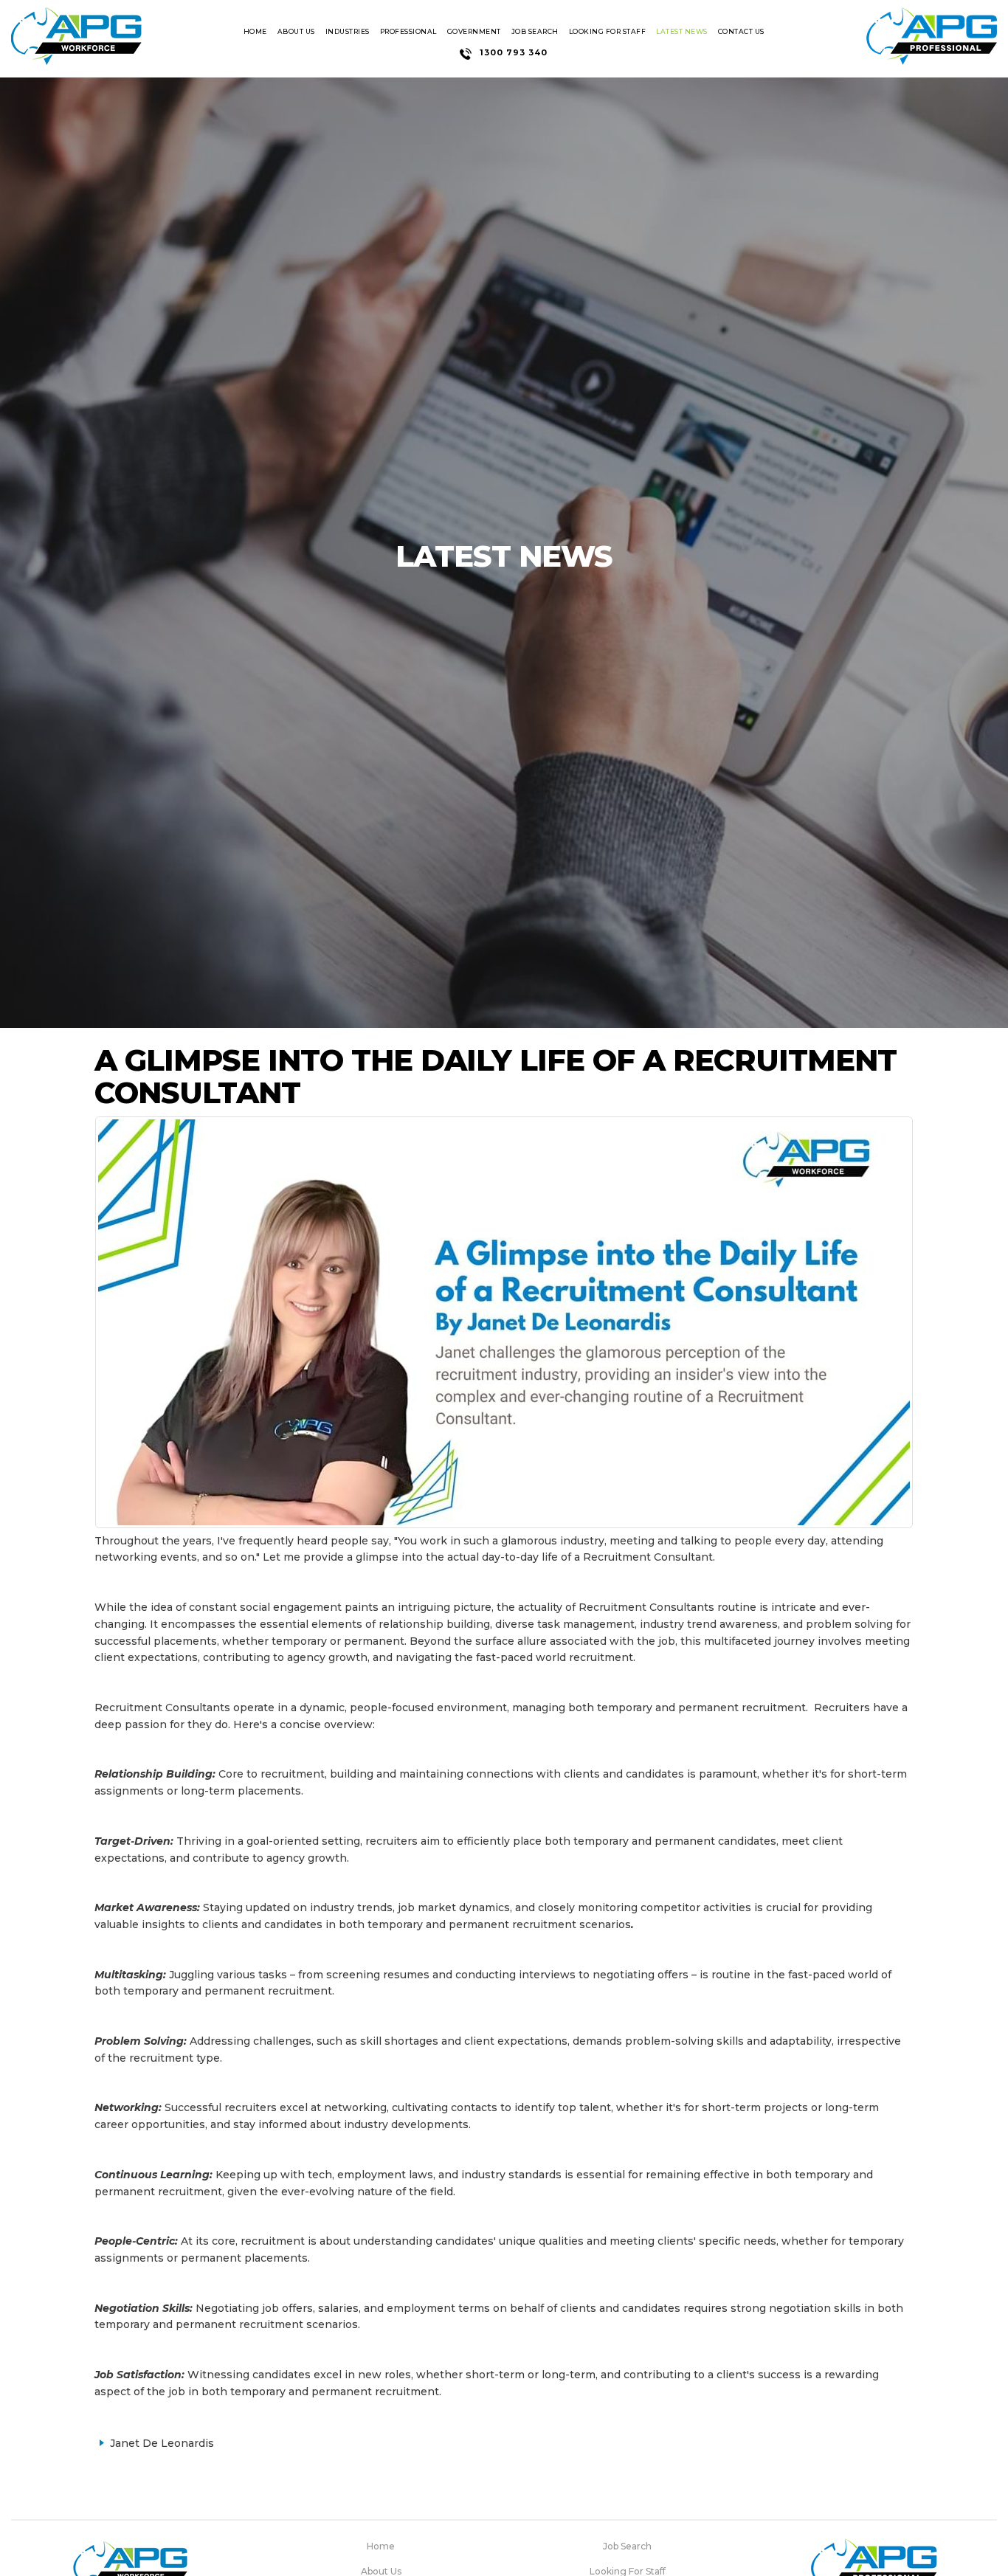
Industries (348, 31)
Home (255, 31)
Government (474, 31)
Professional (408, 31)
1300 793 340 (514, 52)
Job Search (535, 31)
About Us (296, 31)
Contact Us (741, 31)
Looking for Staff (608, 31)
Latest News (682, 31)
